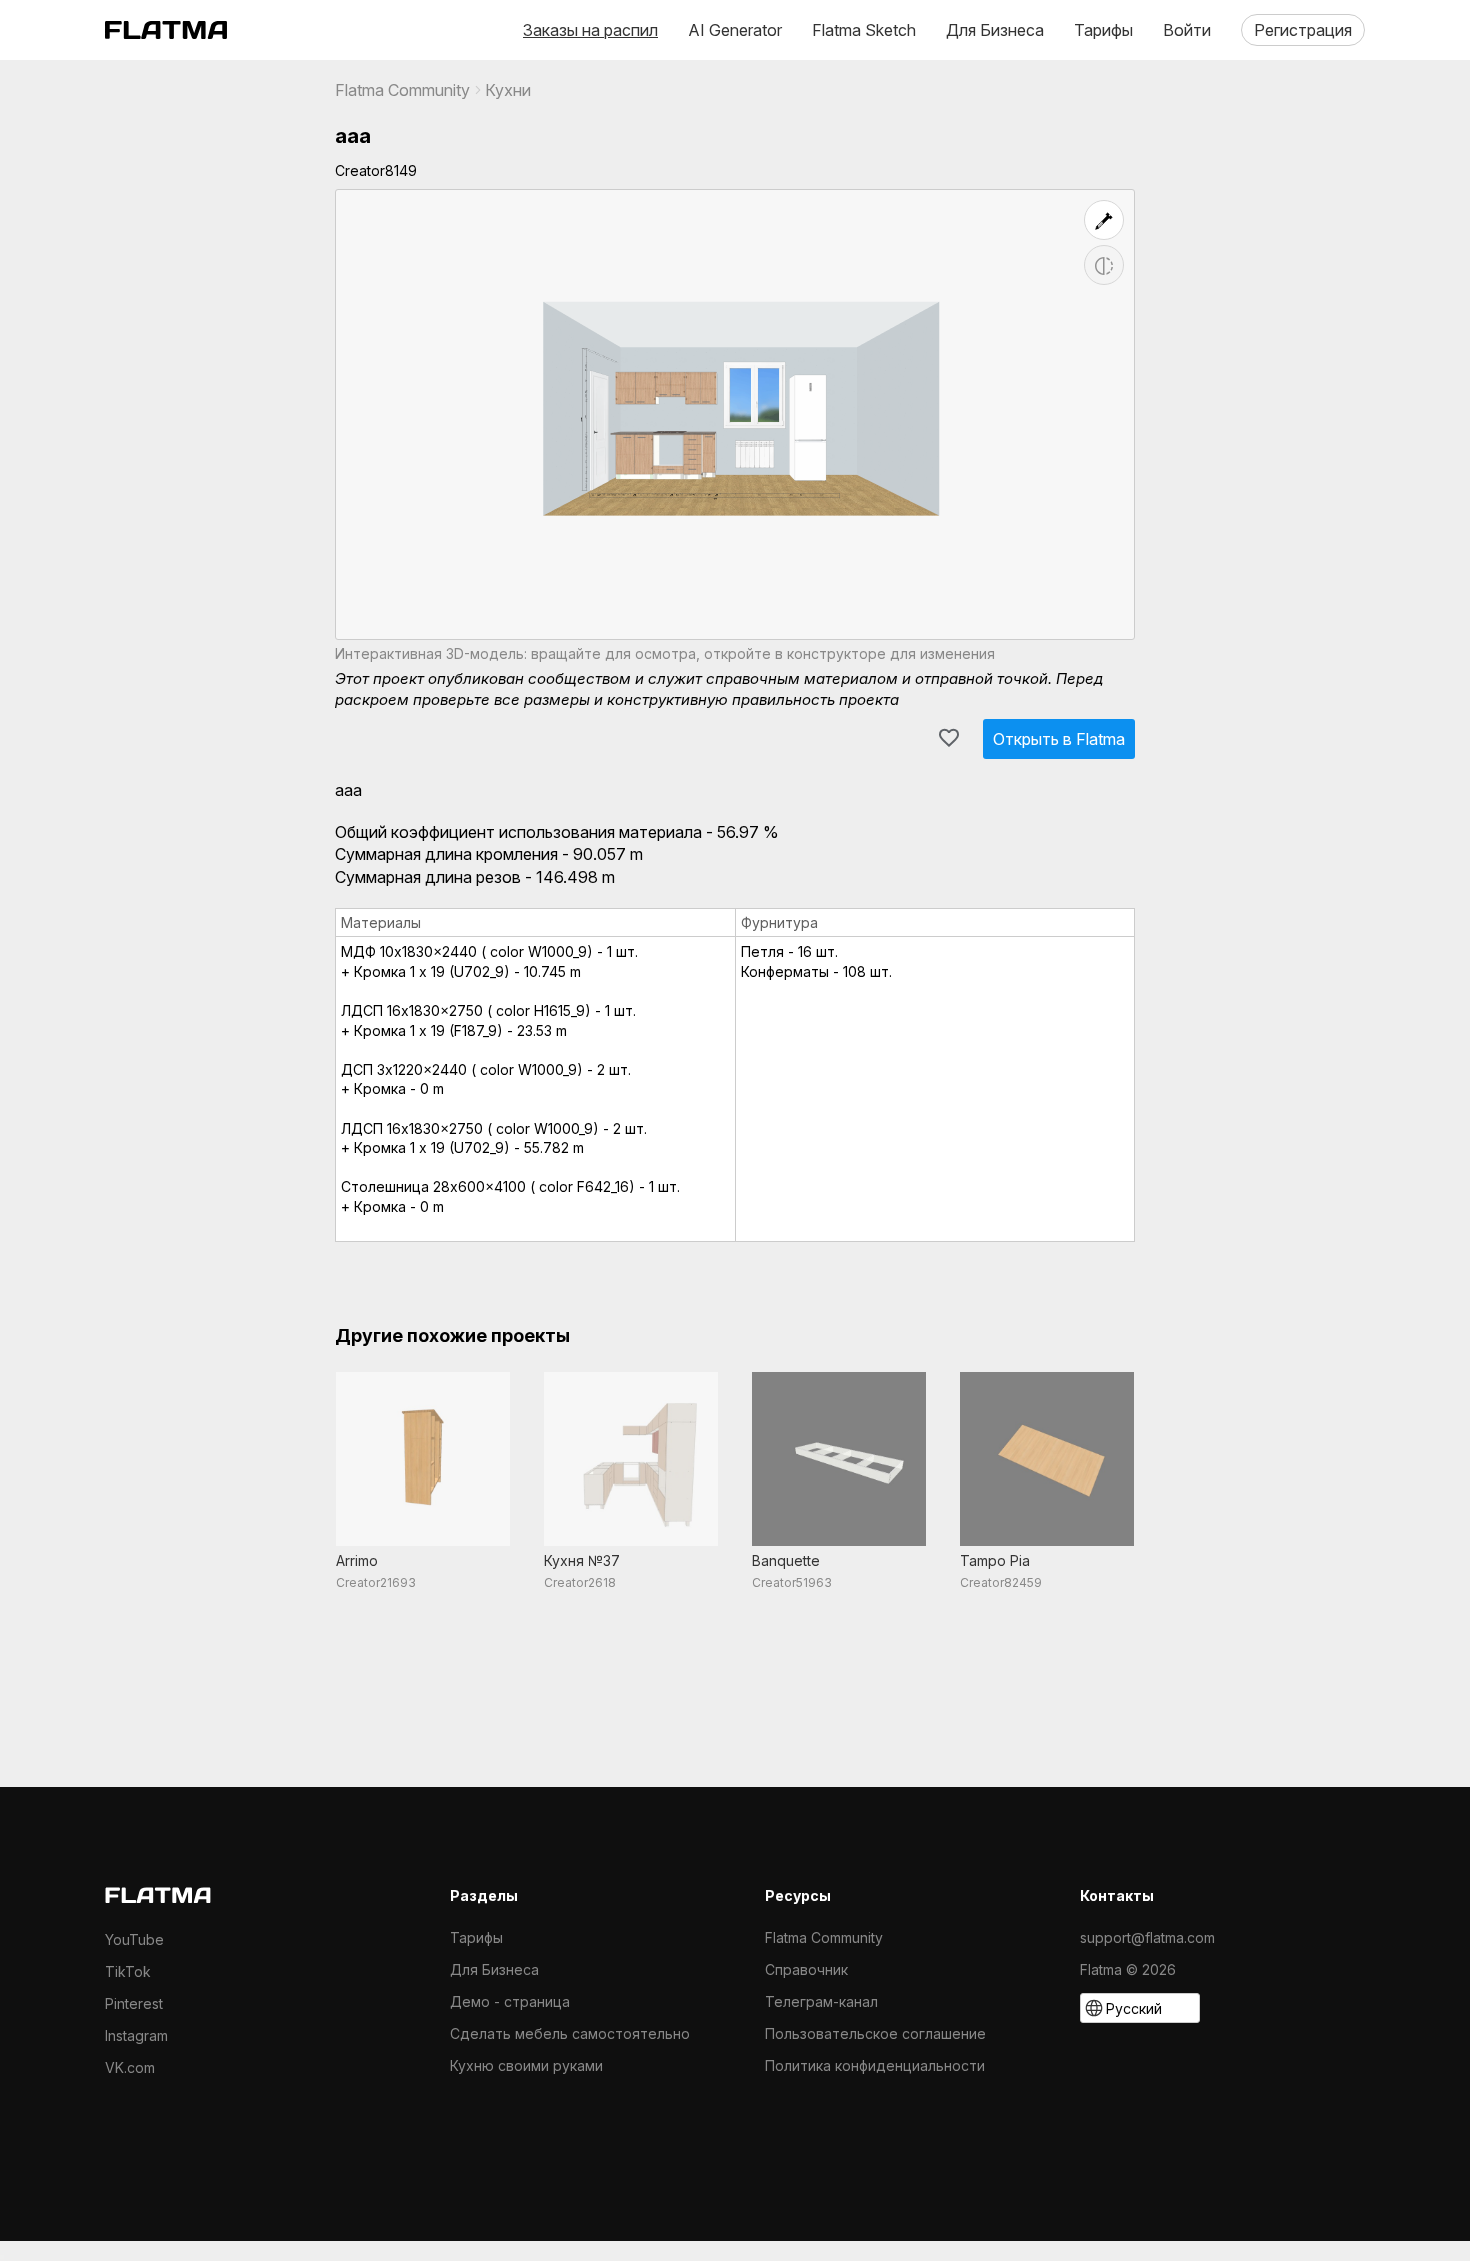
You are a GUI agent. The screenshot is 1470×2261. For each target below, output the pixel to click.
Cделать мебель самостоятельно (570, 2033)
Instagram (136, 2035)
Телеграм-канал (821, 2001)
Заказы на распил (590, 30)
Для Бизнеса (995, 30)
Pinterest (134, 2003)
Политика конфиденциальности (875, 2065)
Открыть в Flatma (1059, 739)
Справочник (806, 1969)
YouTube (134, 1939)
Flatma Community (402, 90)
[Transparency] (1104, 265)
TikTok (128, 1971)
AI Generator (735, 30)
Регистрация (1303, 30)
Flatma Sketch (864, 30)
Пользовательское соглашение (875, 2033)
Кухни (508, 90)
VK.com (130, 2067)
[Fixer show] (1104, 220)
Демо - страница (510, 2001)
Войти (1187, 30)
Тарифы (1103, 30)
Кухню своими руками (526, 2065)
